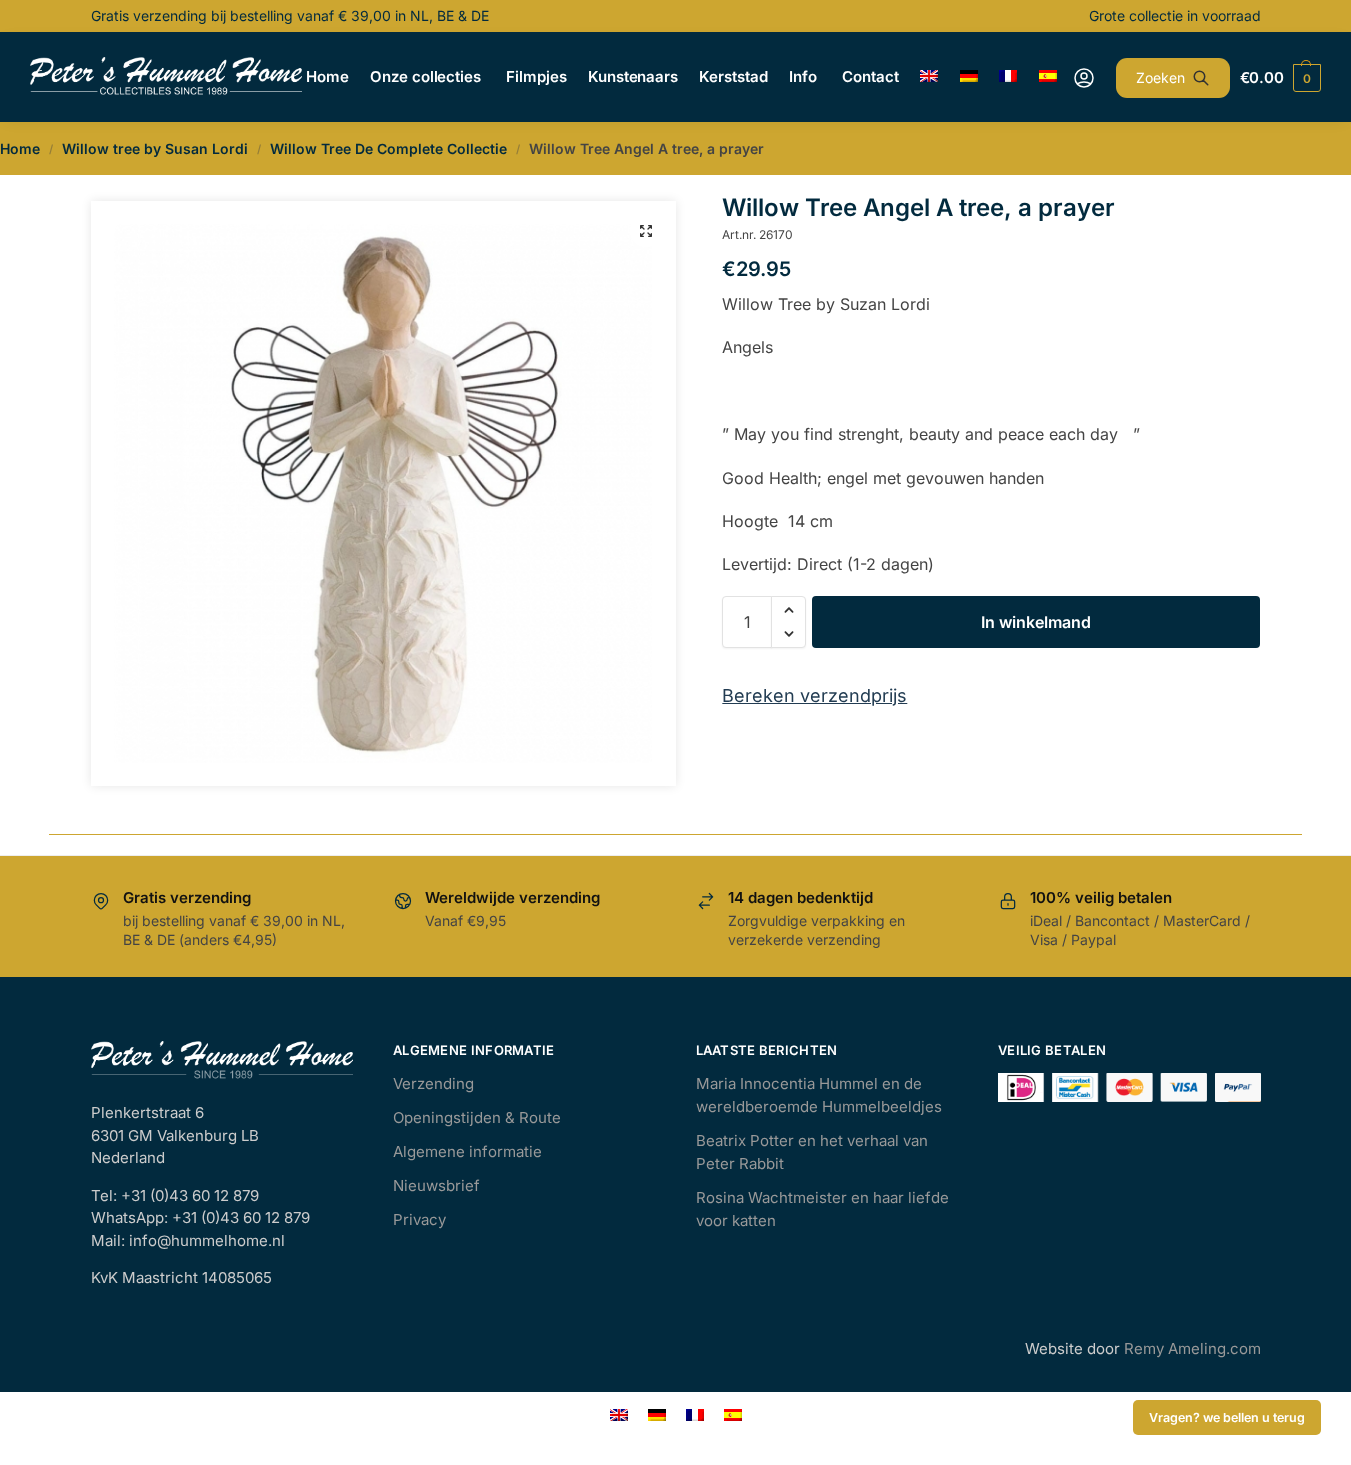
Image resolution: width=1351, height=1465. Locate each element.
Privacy (419, 1219)
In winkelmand (1036, 622)
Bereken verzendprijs (814, 695)
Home (20, 148)
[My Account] (1084, 78)
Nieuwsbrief (436, 1185)
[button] (646, 231)
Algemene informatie (467, 1151)
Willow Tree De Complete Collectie (388, 148)
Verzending (433, 1083)
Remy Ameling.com (1192, 1348)
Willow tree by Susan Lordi (155, 148)
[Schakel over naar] (929, 77)
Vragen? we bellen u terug (1227, 1417)
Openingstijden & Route (477, 1117)
